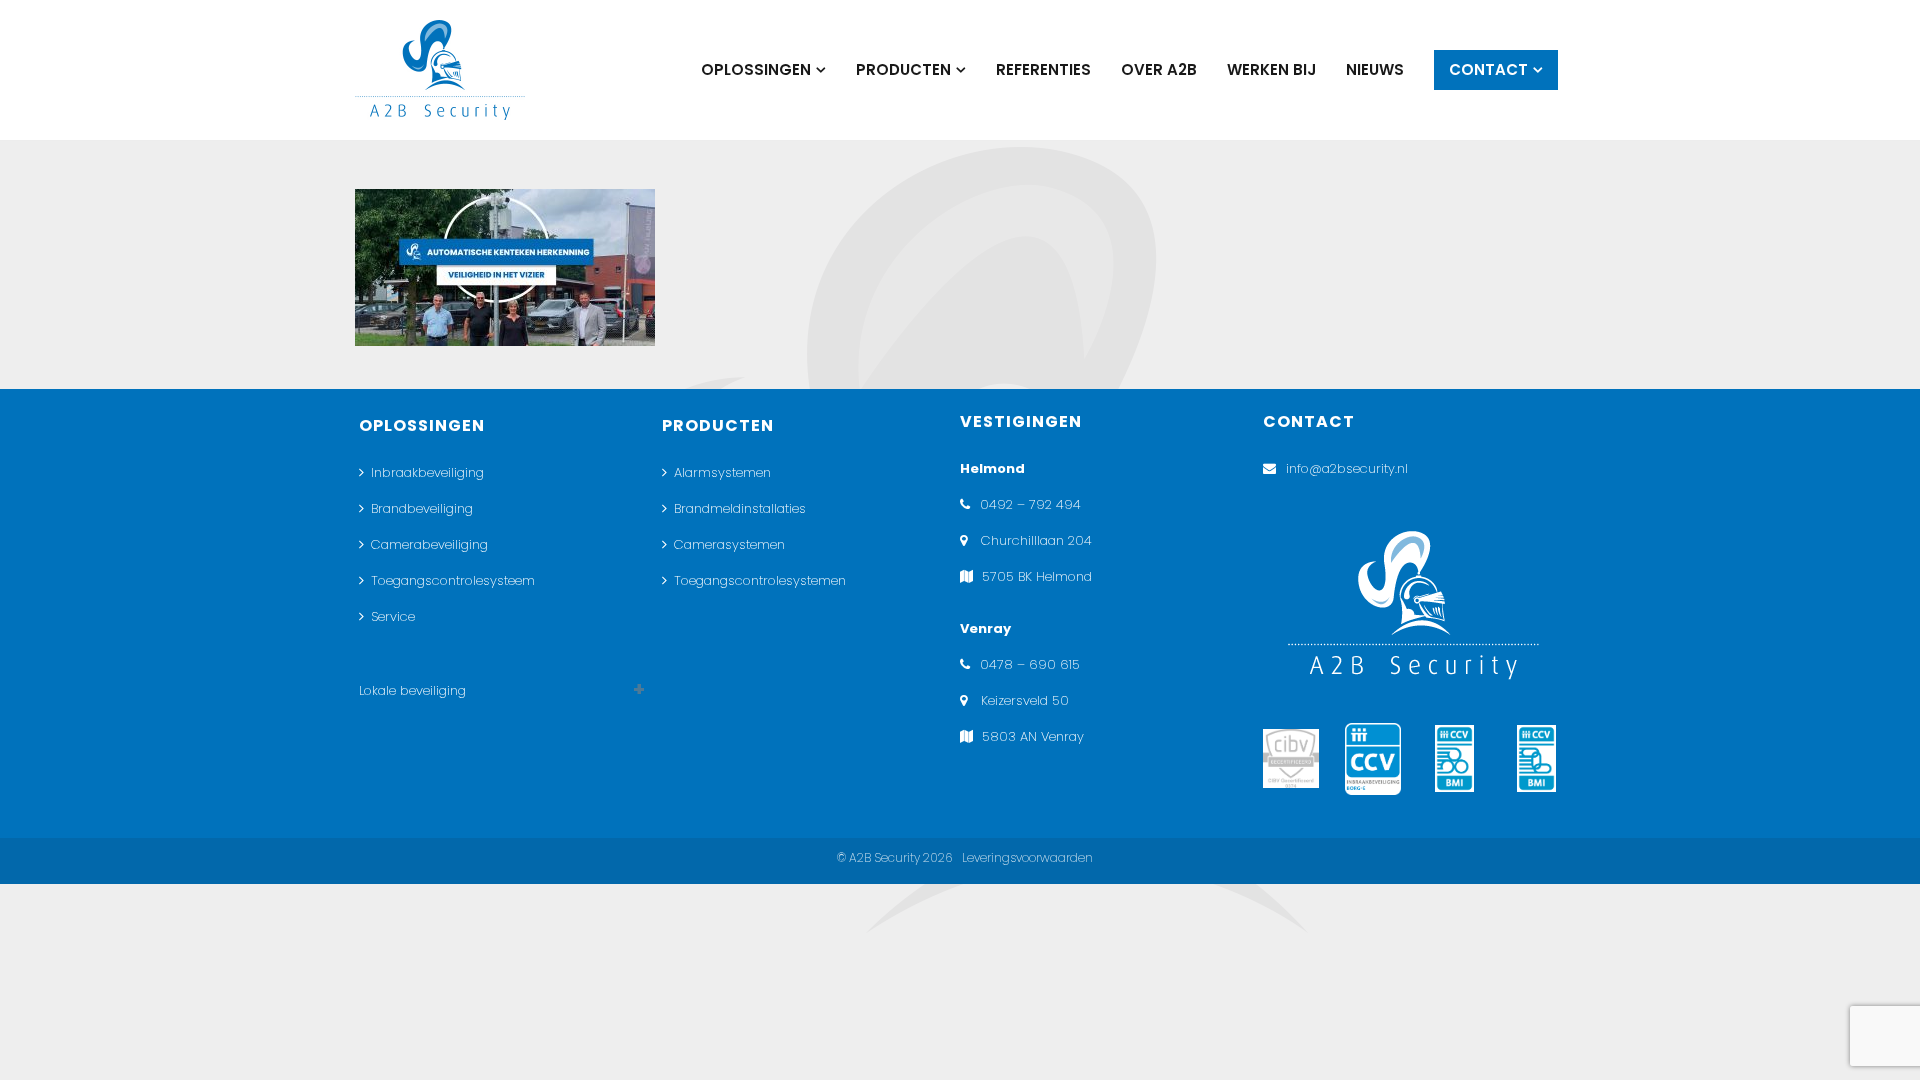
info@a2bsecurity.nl (1347, 468)
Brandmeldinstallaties (740, 508)
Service (393, 616)
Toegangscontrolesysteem (453, 580)
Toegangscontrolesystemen (760, 580)
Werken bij (1271, 69)
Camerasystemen (729, 544)
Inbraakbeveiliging (427, 472)
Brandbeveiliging (422, 508)
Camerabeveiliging (429, 544)
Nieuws (1375, 69)
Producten (903, 69)
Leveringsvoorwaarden (1027, 857)
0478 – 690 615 (1030, 664)
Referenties (1043, 69)
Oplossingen (756, 69)
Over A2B (1159, 69)
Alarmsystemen (722, 472)
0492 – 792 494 (1030, 504)
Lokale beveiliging (412, 690)
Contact (1488, 69)
